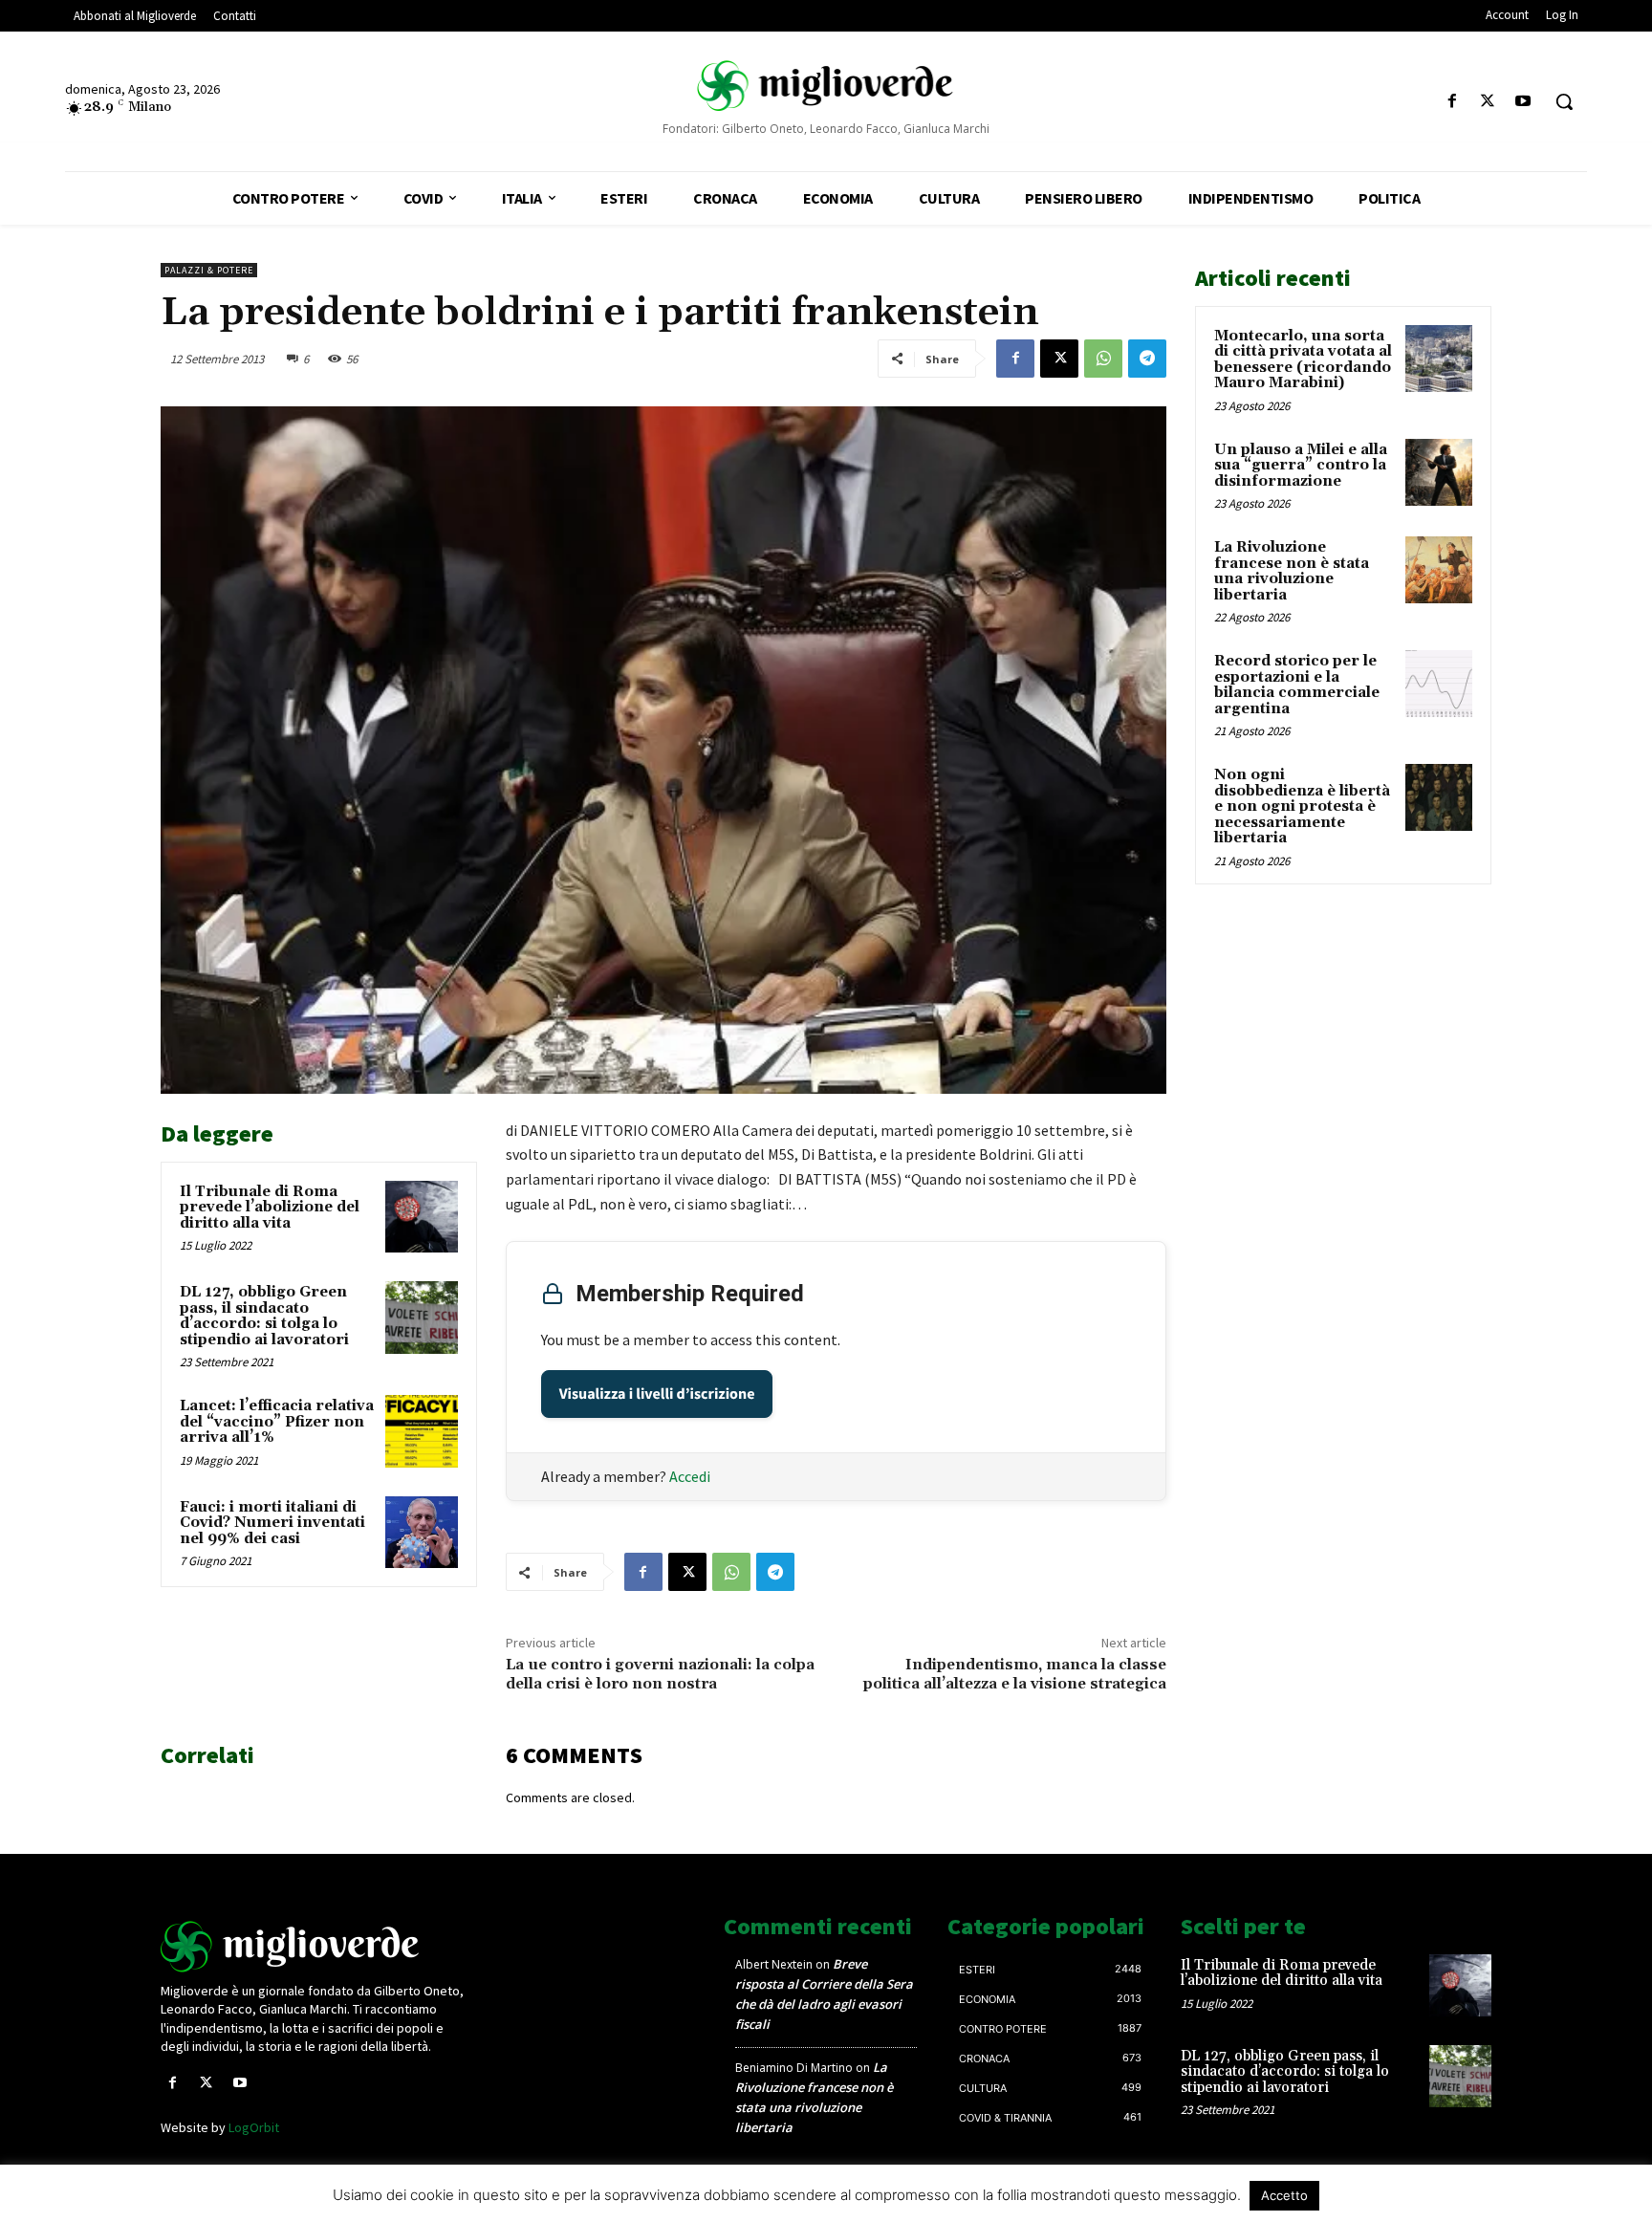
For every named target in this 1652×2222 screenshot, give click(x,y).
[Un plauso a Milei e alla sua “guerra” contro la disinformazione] (1439, 472)
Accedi (690, 1476)
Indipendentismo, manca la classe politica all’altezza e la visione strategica (1015, 1674)
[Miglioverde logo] (316, 1947)
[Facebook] (1452, 102)
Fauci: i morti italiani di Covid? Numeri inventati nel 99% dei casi (272, 1523)
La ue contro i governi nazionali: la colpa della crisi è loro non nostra (660, 1674)
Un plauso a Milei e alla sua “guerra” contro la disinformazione (1301, 466)
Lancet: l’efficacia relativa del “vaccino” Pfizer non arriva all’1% (277, 1422)
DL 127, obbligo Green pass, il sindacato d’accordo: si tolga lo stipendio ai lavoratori (264, 1316)
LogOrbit (254, 2127)
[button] (1564, 101)
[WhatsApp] (1103, 359)
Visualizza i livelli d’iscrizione (657, 1394)
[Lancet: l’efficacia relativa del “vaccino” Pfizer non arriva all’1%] (422, 1431)
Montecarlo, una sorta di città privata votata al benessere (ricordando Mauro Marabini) (1303, 360)
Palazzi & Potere (209, 270)
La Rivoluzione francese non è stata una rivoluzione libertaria (1292, 571)
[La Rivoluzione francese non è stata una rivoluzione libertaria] (1439, 570)
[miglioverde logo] (826, 86)
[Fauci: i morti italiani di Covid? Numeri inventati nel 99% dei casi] (422, 1533)
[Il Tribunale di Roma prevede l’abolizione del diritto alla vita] (422, 1217)
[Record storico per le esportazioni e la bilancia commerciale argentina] (1439, 684)
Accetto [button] (1284, 2195)
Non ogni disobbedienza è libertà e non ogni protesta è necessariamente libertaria (1302, 806)
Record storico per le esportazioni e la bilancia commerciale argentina (1297, 685)
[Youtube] (1523, 102)
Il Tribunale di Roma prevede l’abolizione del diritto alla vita (270, 1208)
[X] (1488, 102)
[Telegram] (1147, 359)
